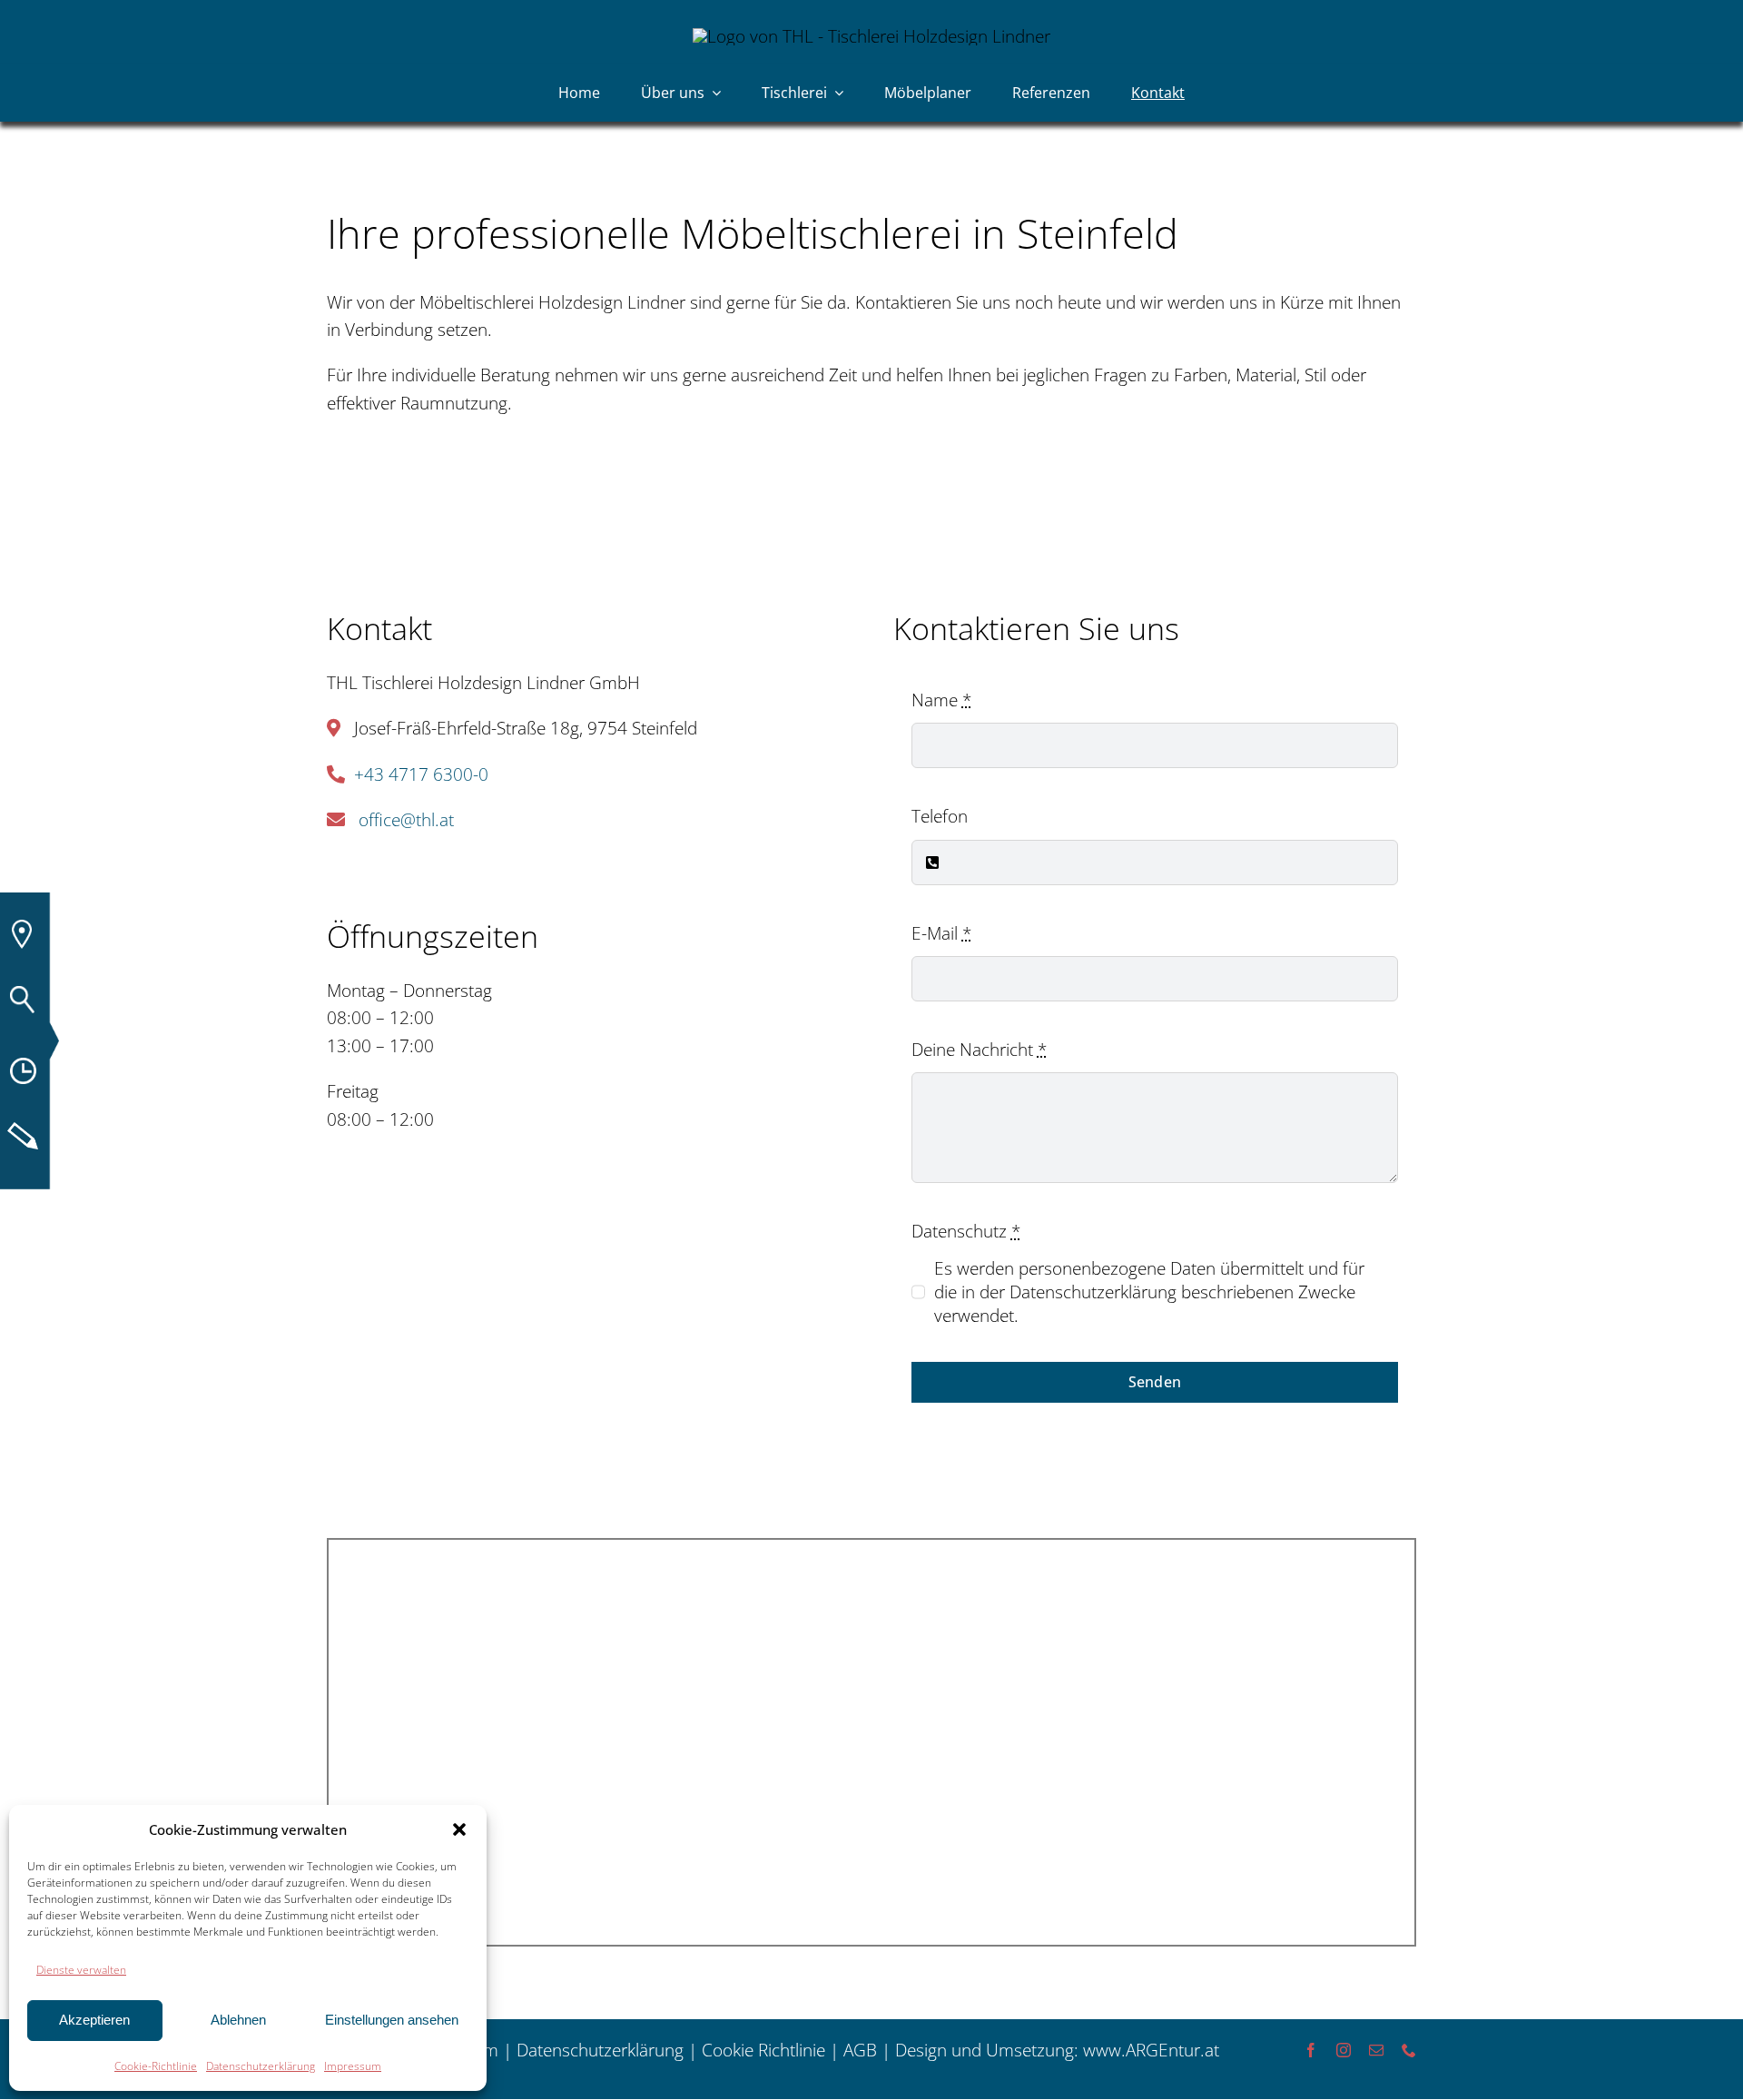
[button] (459, 1829)
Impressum (353, 2066)
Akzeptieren (94, 2020)
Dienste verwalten (81, 1970)
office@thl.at (406, 820)
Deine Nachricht (979, 1050)
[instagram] (1344, 2050)
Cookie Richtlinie (763, 2050)
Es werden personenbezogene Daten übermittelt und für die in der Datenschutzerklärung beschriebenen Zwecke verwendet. (1149, 1292)
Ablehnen (238, 2020)
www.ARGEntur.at (1151, 2050)
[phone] (1409, 2050)
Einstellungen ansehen (392, 2020)
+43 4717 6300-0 (421, 774)
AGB (860, 2050)
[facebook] (1311, 2050)
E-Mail (941, 933)
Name (941, 700)
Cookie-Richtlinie (156, 2066)
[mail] (1376, 2050)
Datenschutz (966, 1231)
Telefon (940, 816)
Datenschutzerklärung (261, 2066)
